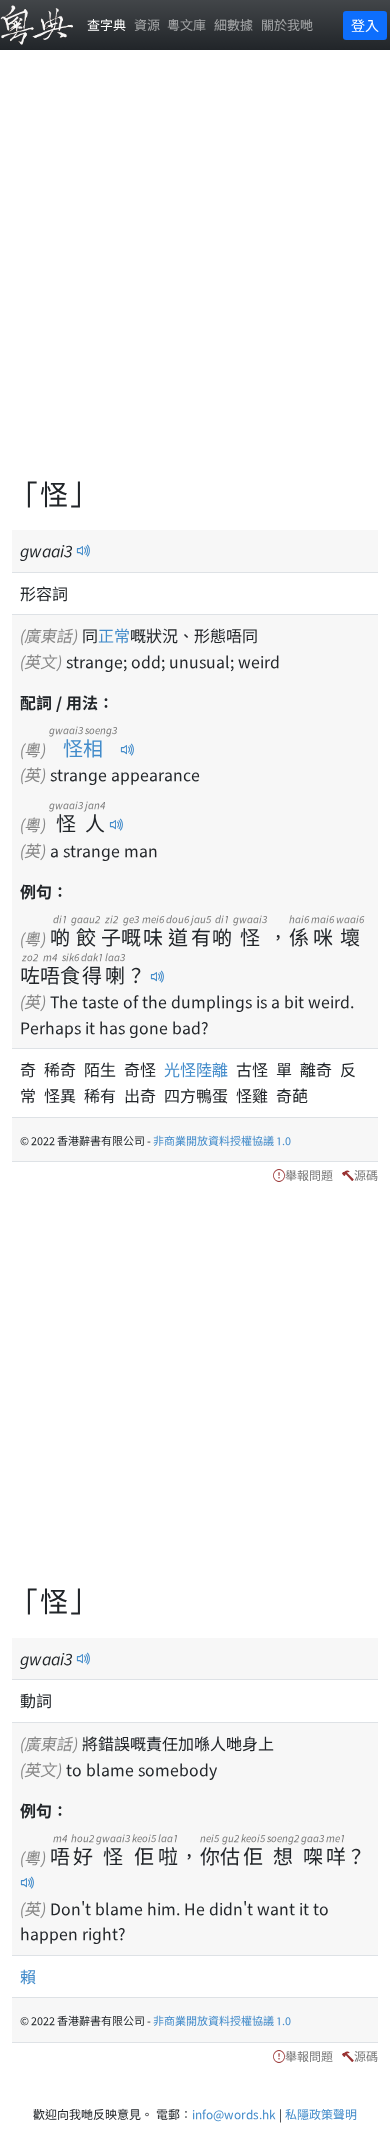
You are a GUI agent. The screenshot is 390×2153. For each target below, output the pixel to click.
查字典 (106, 24)
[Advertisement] (195, 275)
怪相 (83, 747)
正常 (114, 635)
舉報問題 (309, 1174)
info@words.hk (234, 2113)
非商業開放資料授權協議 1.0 (222, 1140)
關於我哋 (287, 24)
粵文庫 (186, 24)
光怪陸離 (200, 1069)
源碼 (366, 1174)
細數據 (233, 24)
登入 (365, 25)
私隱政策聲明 (321, 2113)
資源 (147, 24)
